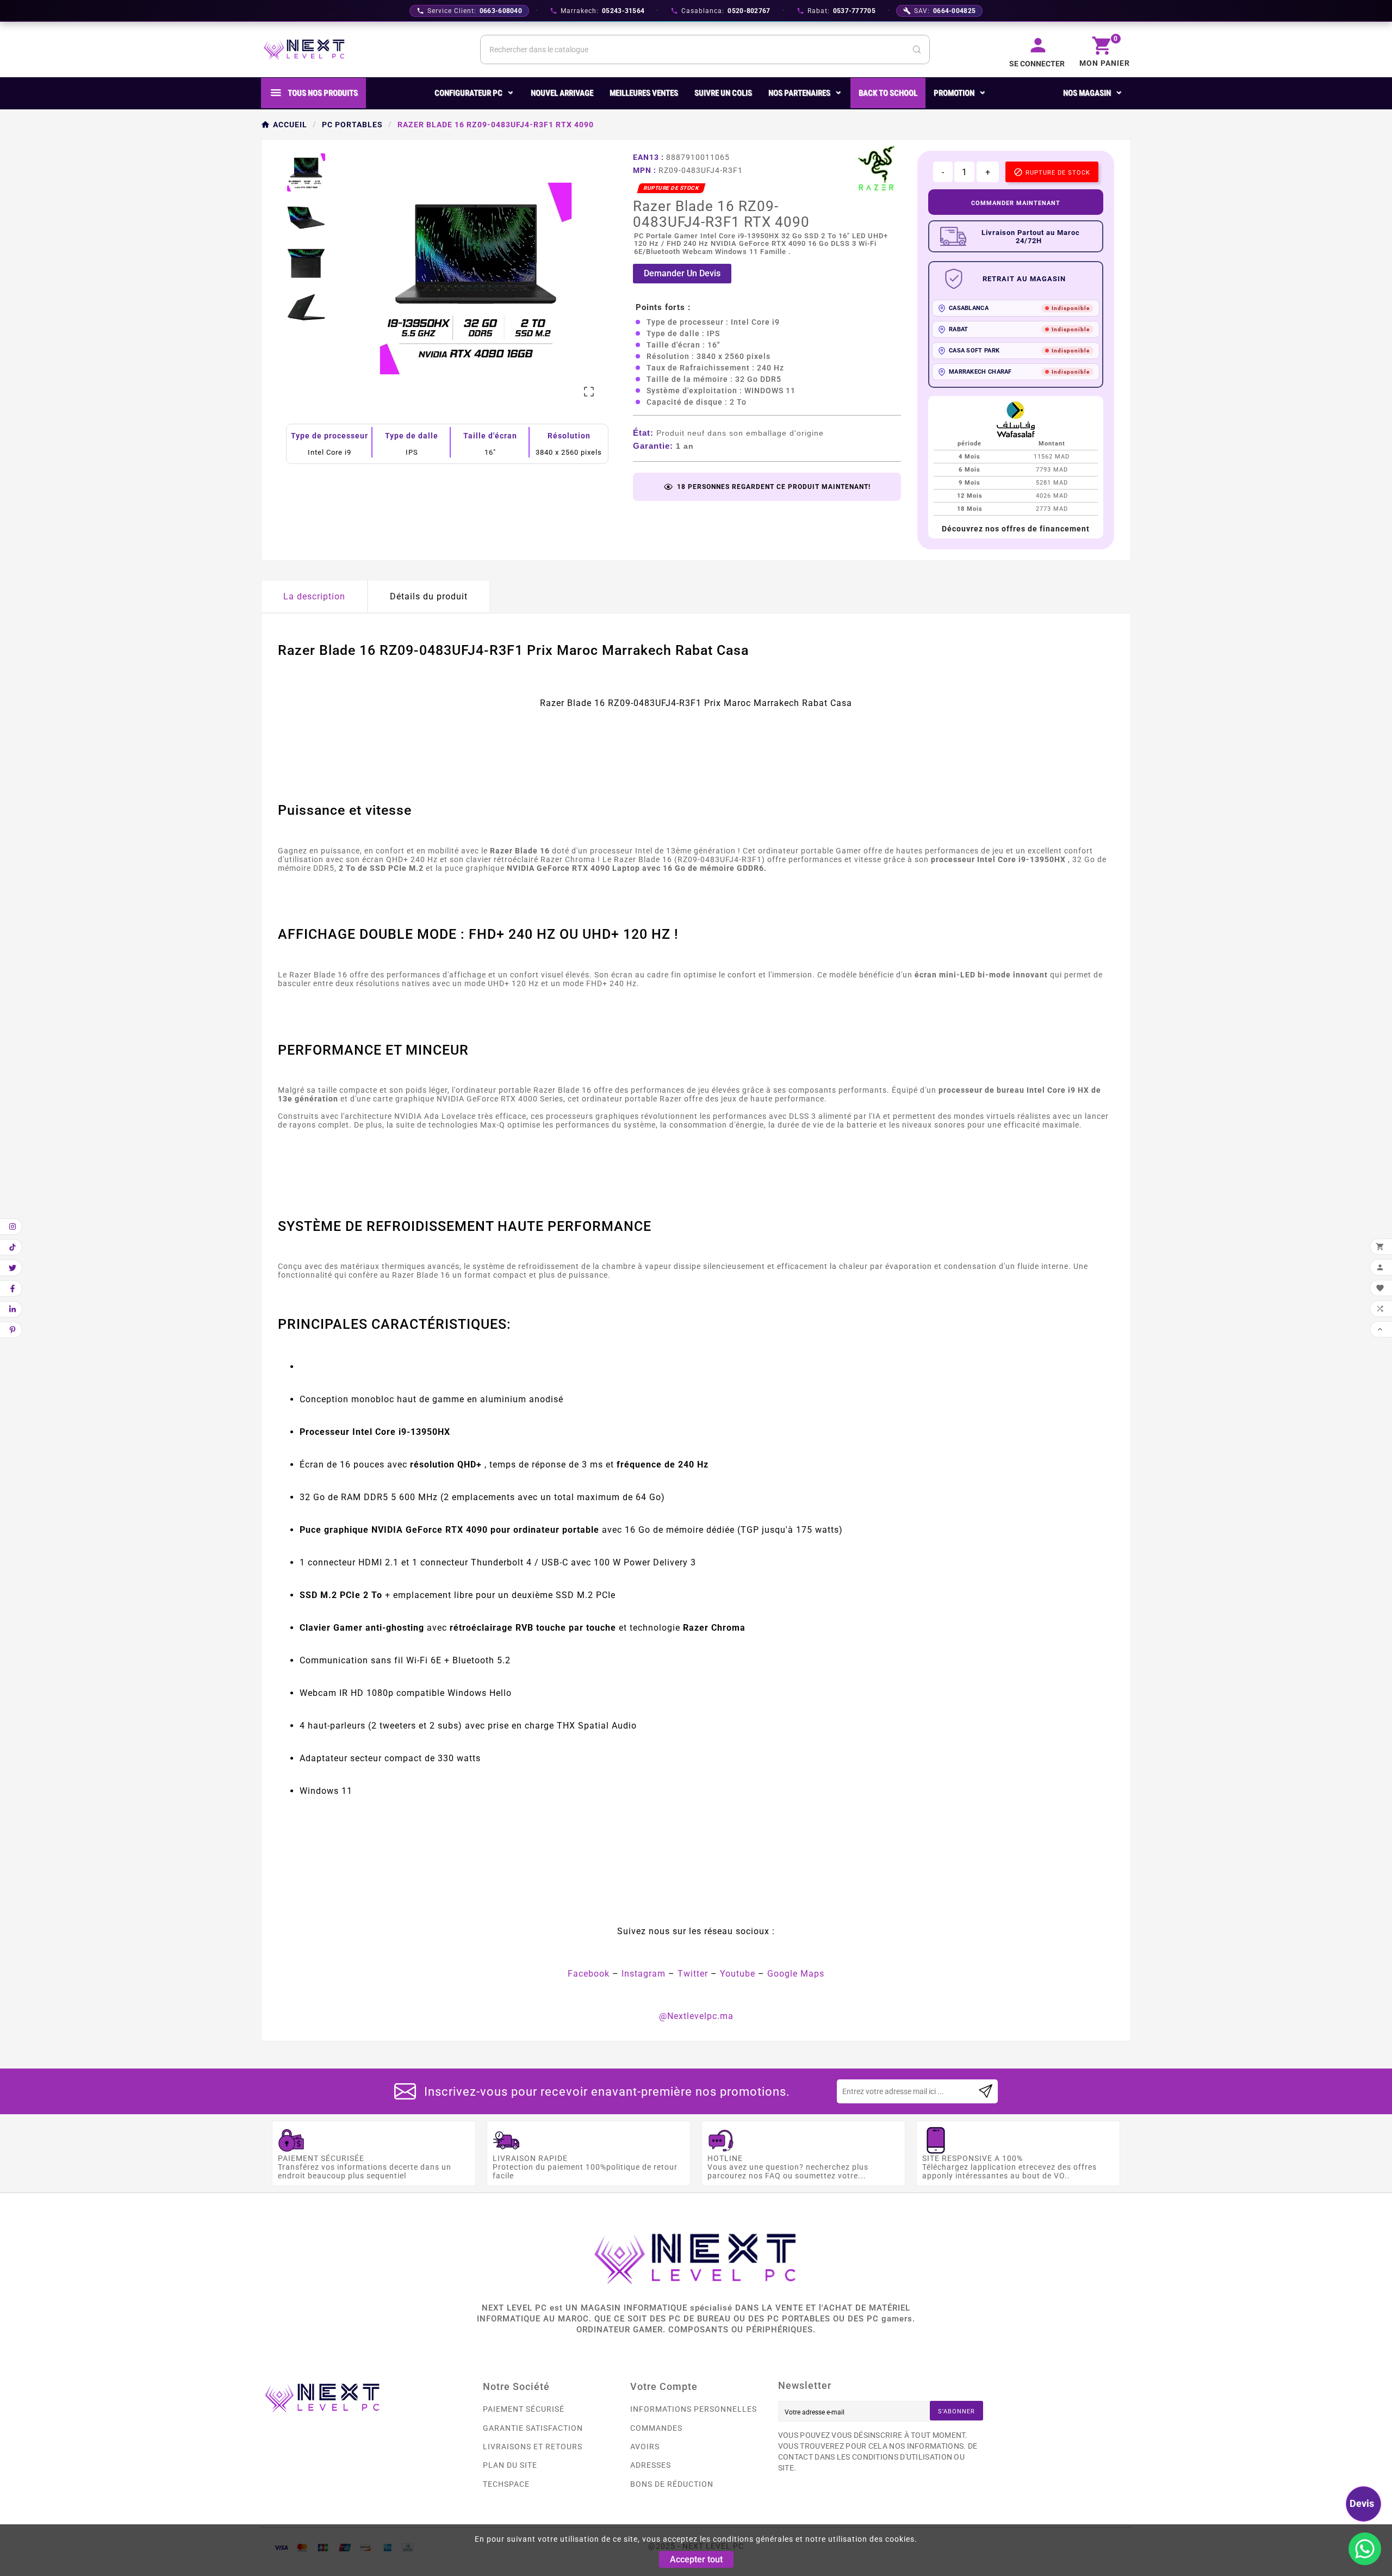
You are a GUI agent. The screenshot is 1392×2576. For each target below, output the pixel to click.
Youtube (738, 1974)
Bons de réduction (672, 2484)
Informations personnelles (694, 2409)
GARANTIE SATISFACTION (533, 2428)
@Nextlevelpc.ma (696, 2016)
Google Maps (796, 1974)
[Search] (917, 49)
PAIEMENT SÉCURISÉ (524, 2409)
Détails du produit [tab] (429, 596)
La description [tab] (314, 596)
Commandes (656, 2428)
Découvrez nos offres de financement (1016, 529)
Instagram (644, 1974)
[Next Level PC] (304, 49)
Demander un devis (682, 273)
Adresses (651, 2465)
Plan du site (510, 2465)
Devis (1362, 2503)
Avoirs (645, 2447)
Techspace (506, 2484)
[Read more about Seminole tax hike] (986, 2091)
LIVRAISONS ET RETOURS (533, 2447)
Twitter (693, 1974)
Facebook (589, 1974)
